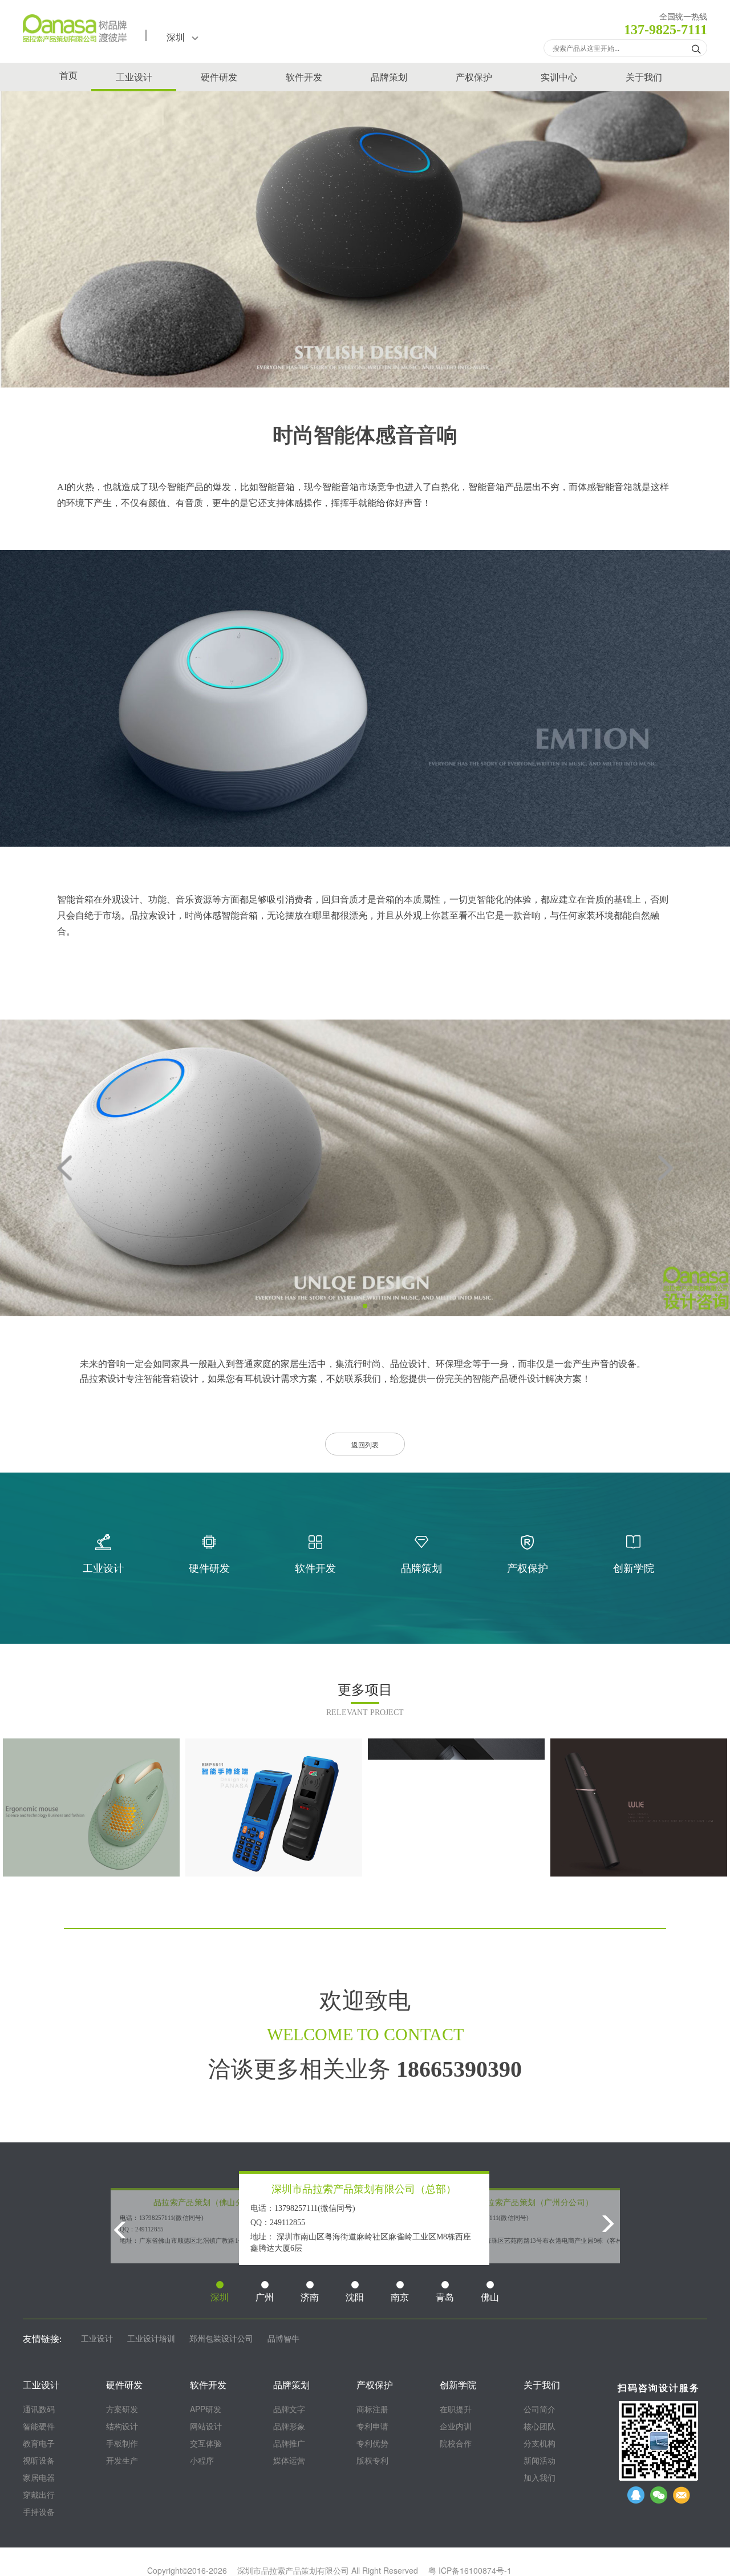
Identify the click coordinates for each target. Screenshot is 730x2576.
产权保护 (474, 77)
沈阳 (355, 2297)
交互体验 (206, 2443)
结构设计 (122, 2426)
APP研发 (206, 2409)
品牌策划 (389, 77)
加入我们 (540, 2477)
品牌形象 (289, 2426)
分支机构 (540, 2443)
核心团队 (540, 2426)
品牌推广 (289, 2443)
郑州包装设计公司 (221, 2339)
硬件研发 (219, 77)
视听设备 (39, 2460)
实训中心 (559, 77)
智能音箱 (277, 487)
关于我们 (644, 77)
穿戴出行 (39, 2494)
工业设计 (134, 77)
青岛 (445, 2297)
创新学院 (458, 2385)
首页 (68, 76)
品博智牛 (283, 2339)
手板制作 (122, 2443)
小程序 (202, 2460)
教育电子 (39, 2443)
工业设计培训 (151, 2339)
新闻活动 (540, 2460)
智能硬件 (39, 2426)
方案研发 (122, 2409)
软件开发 (304, 77)
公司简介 (540, 2409)
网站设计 (206, 2426)
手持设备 (39, 2512)
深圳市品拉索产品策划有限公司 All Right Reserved (328, 2570)
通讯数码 (39, 2409)
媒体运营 (289, 2460)
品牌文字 (289, 2409)
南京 (400, 2297)
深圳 (179, 37)
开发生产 (122, 2460)
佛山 (490, 2297)
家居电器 (39, 2477)
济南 (310, 2297)
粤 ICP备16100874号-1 (470, 2570)
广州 (265, 2297)
